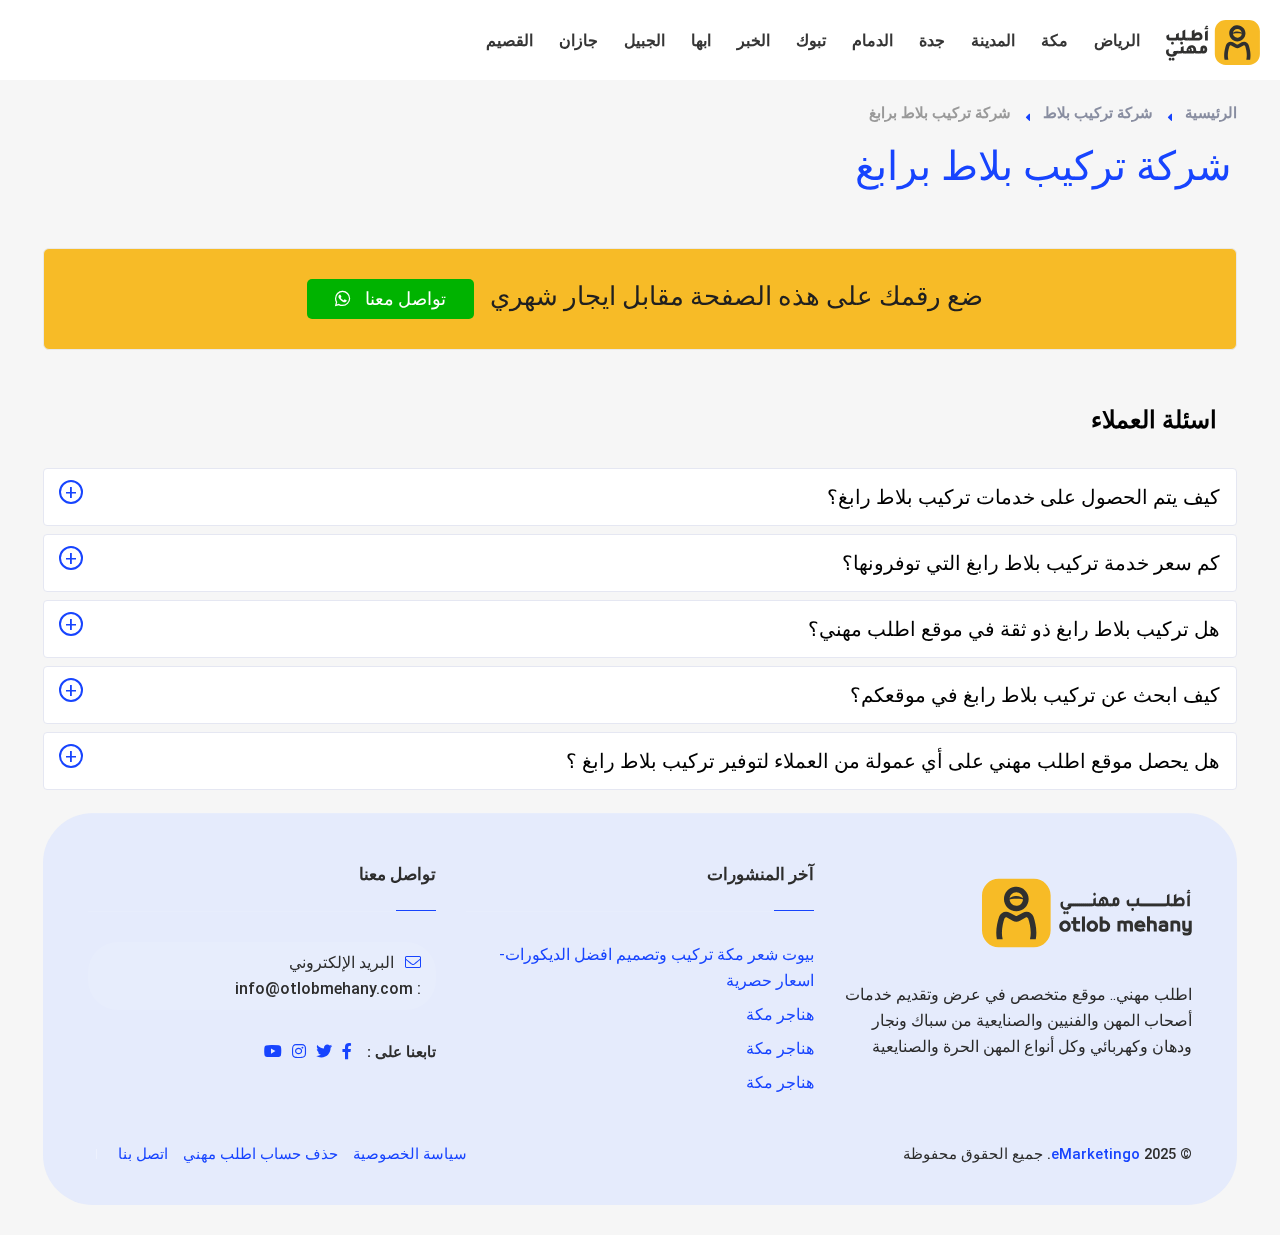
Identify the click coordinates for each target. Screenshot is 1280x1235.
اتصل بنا (143, 1154)
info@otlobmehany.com (324, 988)
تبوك (811, 40)
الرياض (1117, 40)
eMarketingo (1095, 1154)
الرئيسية (1211, 113)
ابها (701, 40)
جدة (932, 40)
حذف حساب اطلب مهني (260, 1154)
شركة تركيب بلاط (1098, 113)
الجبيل (644, 40)
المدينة (993, 40)
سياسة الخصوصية (410, 1154)
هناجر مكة (780, 1014)
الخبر (753, 40)
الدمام (872, 40)
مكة (1054, 40)
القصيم (509, 40)
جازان (578, 40)
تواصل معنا (403, 298)
